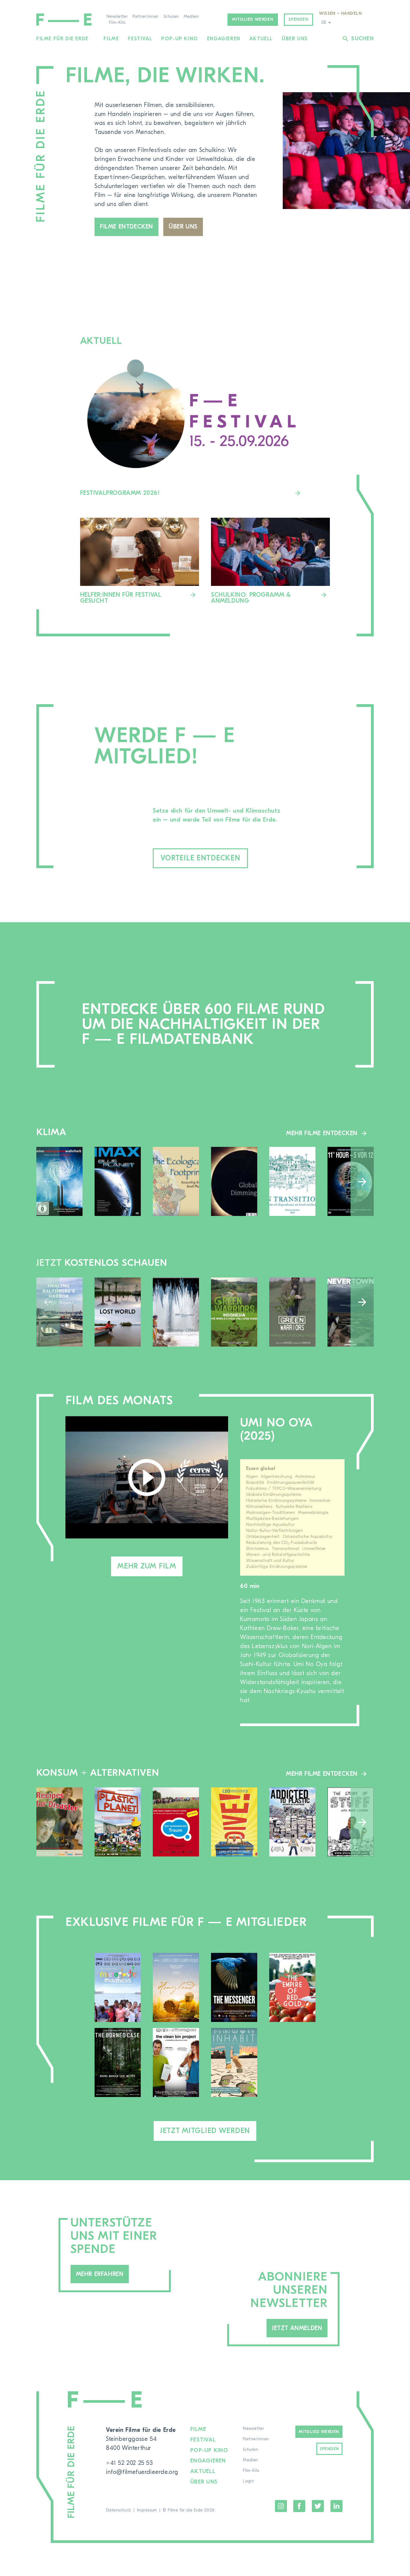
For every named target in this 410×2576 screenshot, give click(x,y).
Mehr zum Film (147, 1566)
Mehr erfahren (100, 2274)
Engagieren (224, 39)
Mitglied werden (253, 20)
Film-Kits (117, 23)
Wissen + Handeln (340, 14)
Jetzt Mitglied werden (205, 2131)
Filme (111, 39)
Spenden (298, 20)
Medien (191, 17)
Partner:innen (145, 17)
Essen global (261, 1468)
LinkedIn (336, 2506)
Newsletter (117, 17)
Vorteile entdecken (200, 858)
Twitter (318, 2506)
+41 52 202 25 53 (130, 2463)
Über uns (295, 39)
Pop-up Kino (180, 39)
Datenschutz (119, 2510)
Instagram (281, 2506)
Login (248, 2481)
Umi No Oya (276, 1423)
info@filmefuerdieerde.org (142, 2472)
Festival (140, 39)
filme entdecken (127, 227)
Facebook (299, 2506)
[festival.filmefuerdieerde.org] (270, 561)
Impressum (147, 2510)
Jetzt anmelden (297, 2328)
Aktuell (261, 39)
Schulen (171, 17)
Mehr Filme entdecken (322, 1133)
